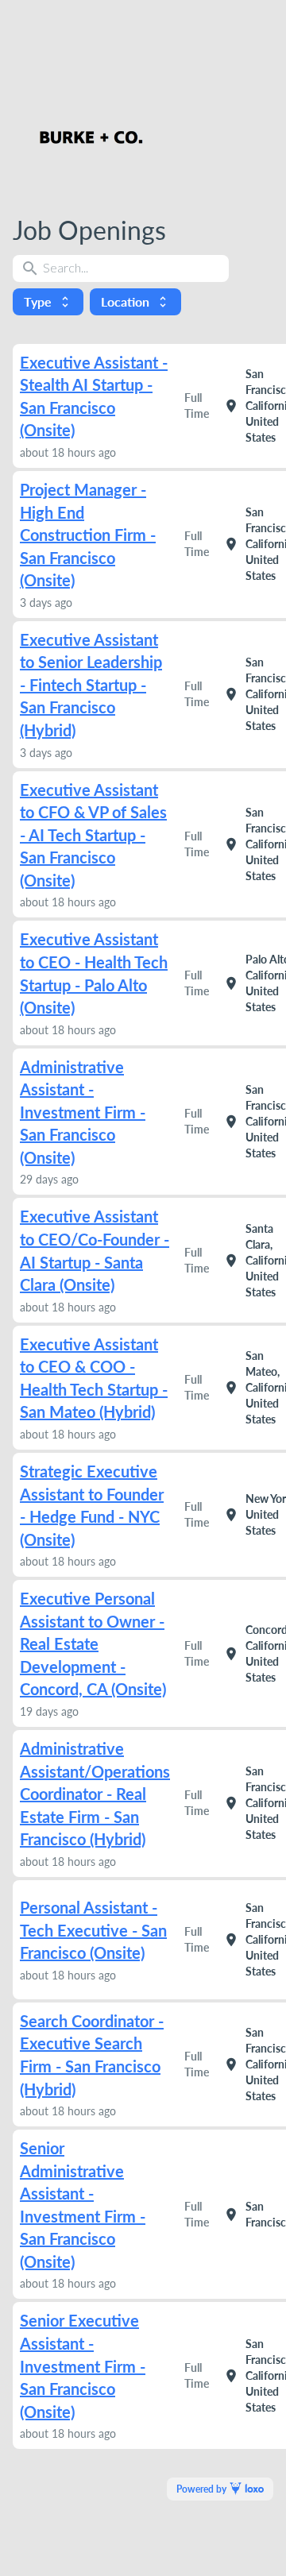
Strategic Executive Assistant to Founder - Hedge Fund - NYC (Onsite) (92, 1505)
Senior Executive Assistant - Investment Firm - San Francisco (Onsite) (83, 2366)
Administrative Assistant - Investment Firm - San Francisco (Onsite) (83, 1112)
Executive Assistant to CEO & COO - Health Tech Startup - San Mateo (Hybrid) (94, 1378)
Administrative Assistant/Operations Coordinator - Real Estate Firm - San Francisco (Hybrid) (95, 1794)
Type (48, 301)
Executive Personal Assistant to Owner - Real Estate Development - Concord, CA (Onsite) (93, 1643)
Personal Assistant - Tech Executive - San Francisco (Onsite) (93, 1930)
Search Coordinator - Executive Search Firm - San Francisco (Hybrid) (92, 2055)
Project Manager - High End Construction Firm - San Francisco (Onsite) (88, 535)
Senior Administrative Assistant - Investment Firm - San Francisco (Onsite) (83, 2205)
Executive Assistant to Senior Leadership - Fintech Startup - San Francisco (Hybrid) (91, 685)
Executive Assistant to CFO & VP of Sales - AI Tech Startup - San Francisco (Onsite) (93, 835)
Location (135, 301)
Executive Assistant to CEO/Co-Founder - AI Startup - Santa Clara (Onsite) (95, 1250)
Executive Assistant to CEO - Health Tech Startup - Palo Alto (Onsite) (94, 973)
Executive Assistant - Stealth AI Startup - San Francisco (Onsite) (94, 396)
